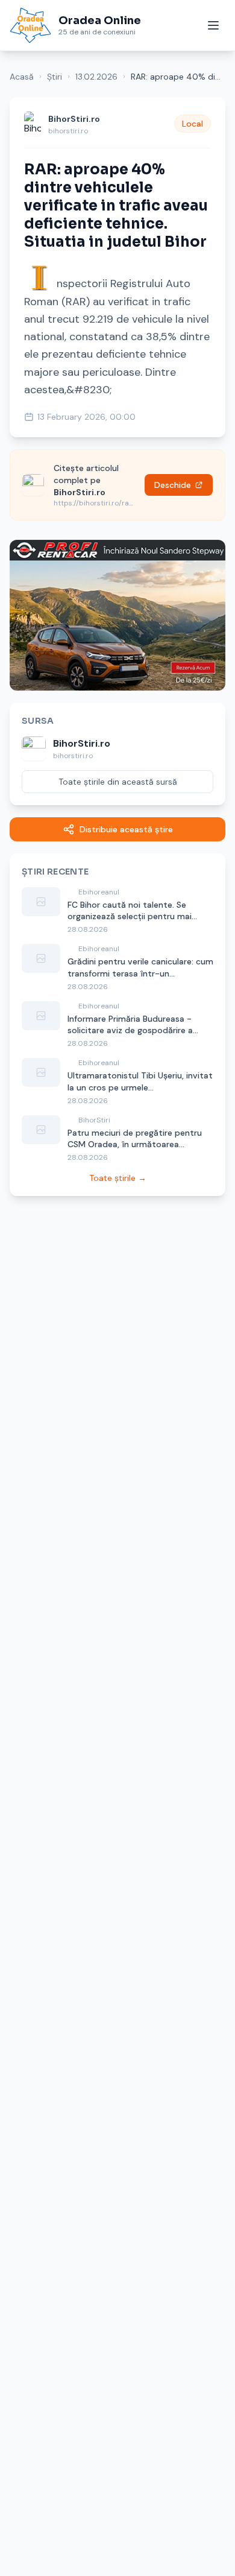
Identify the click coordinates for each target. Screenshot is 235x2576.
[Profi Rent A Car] (117, 615)
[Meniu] (213, 25)
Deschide (173, 485)
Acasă (22, 77)
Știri (55, 77)
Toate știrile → (118, 1178)
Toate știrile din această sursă (118, 782)
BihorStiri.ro (74, 119)
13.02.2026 (96, 77)
